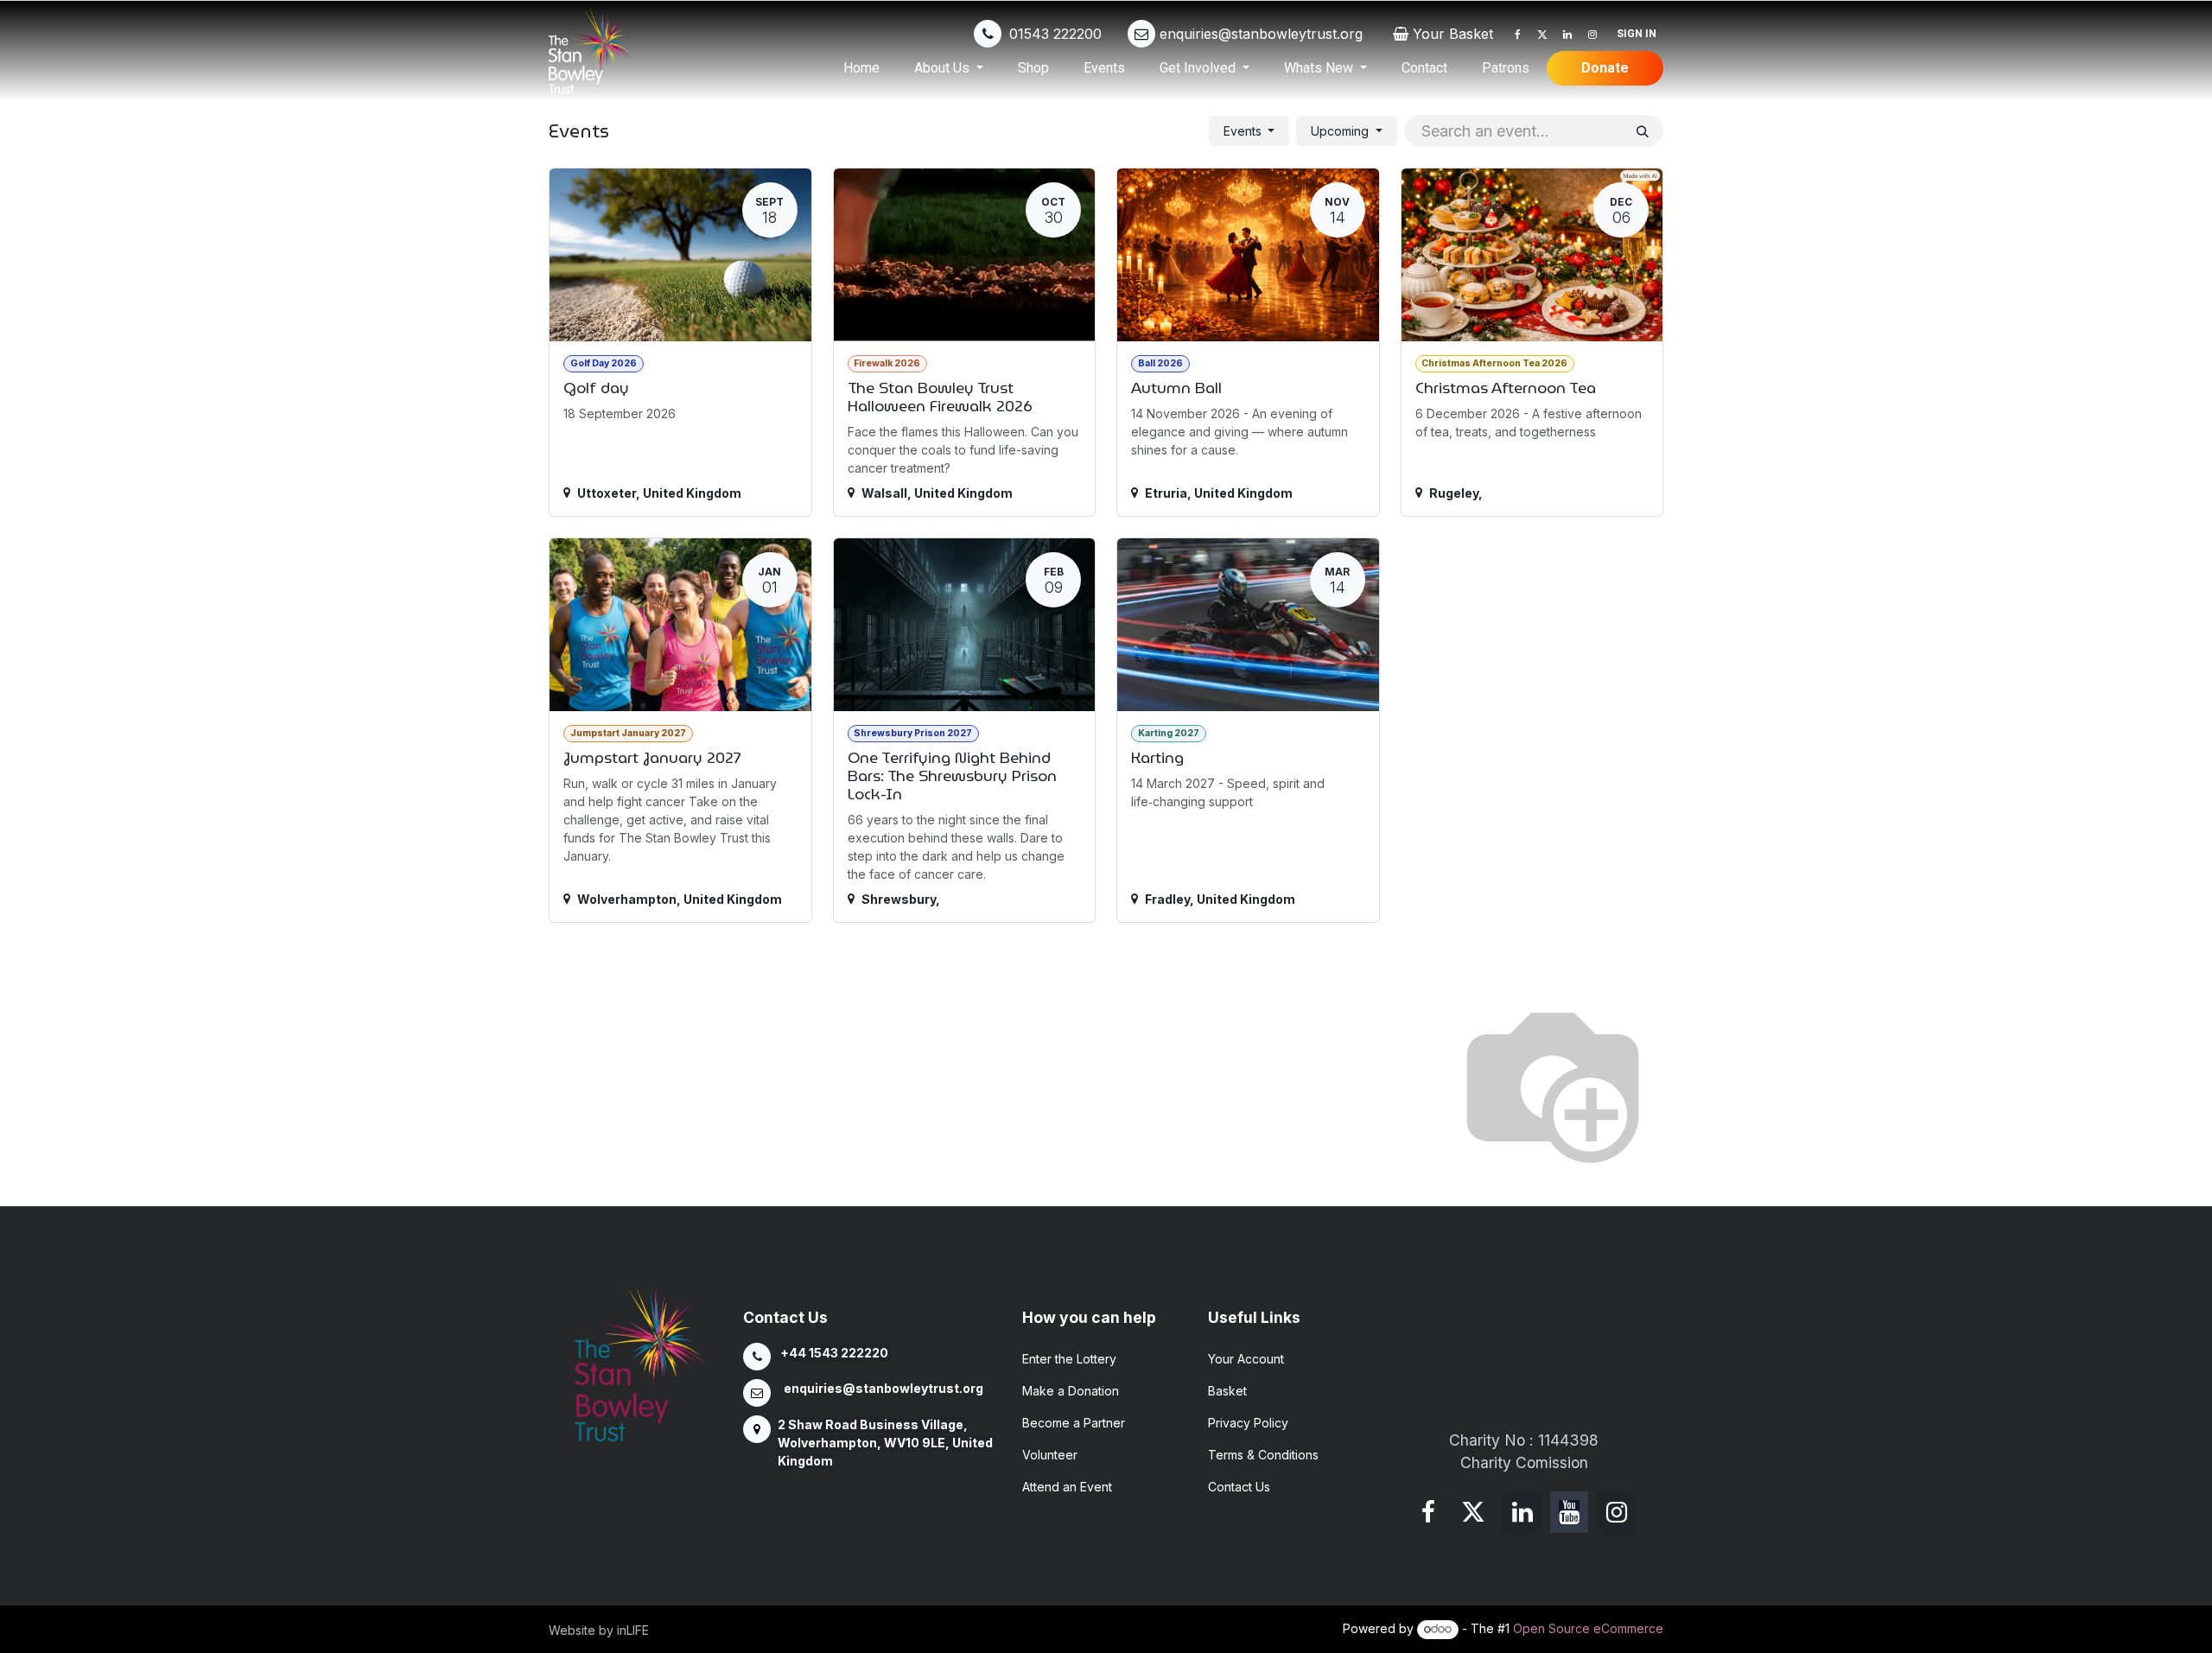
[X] (1542, 35)
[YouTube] (1569, 1512)
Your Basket (1453, 34)
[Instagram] (1592, 35)
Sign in (1637, 34)
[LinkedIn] (1567, 35)
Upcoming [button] (1341, 131)
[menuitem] (861, 68)
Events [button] (1244, 131)
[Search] (1643, 131)
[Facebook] (1517, 35)
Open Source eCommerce (1588, 1628)
